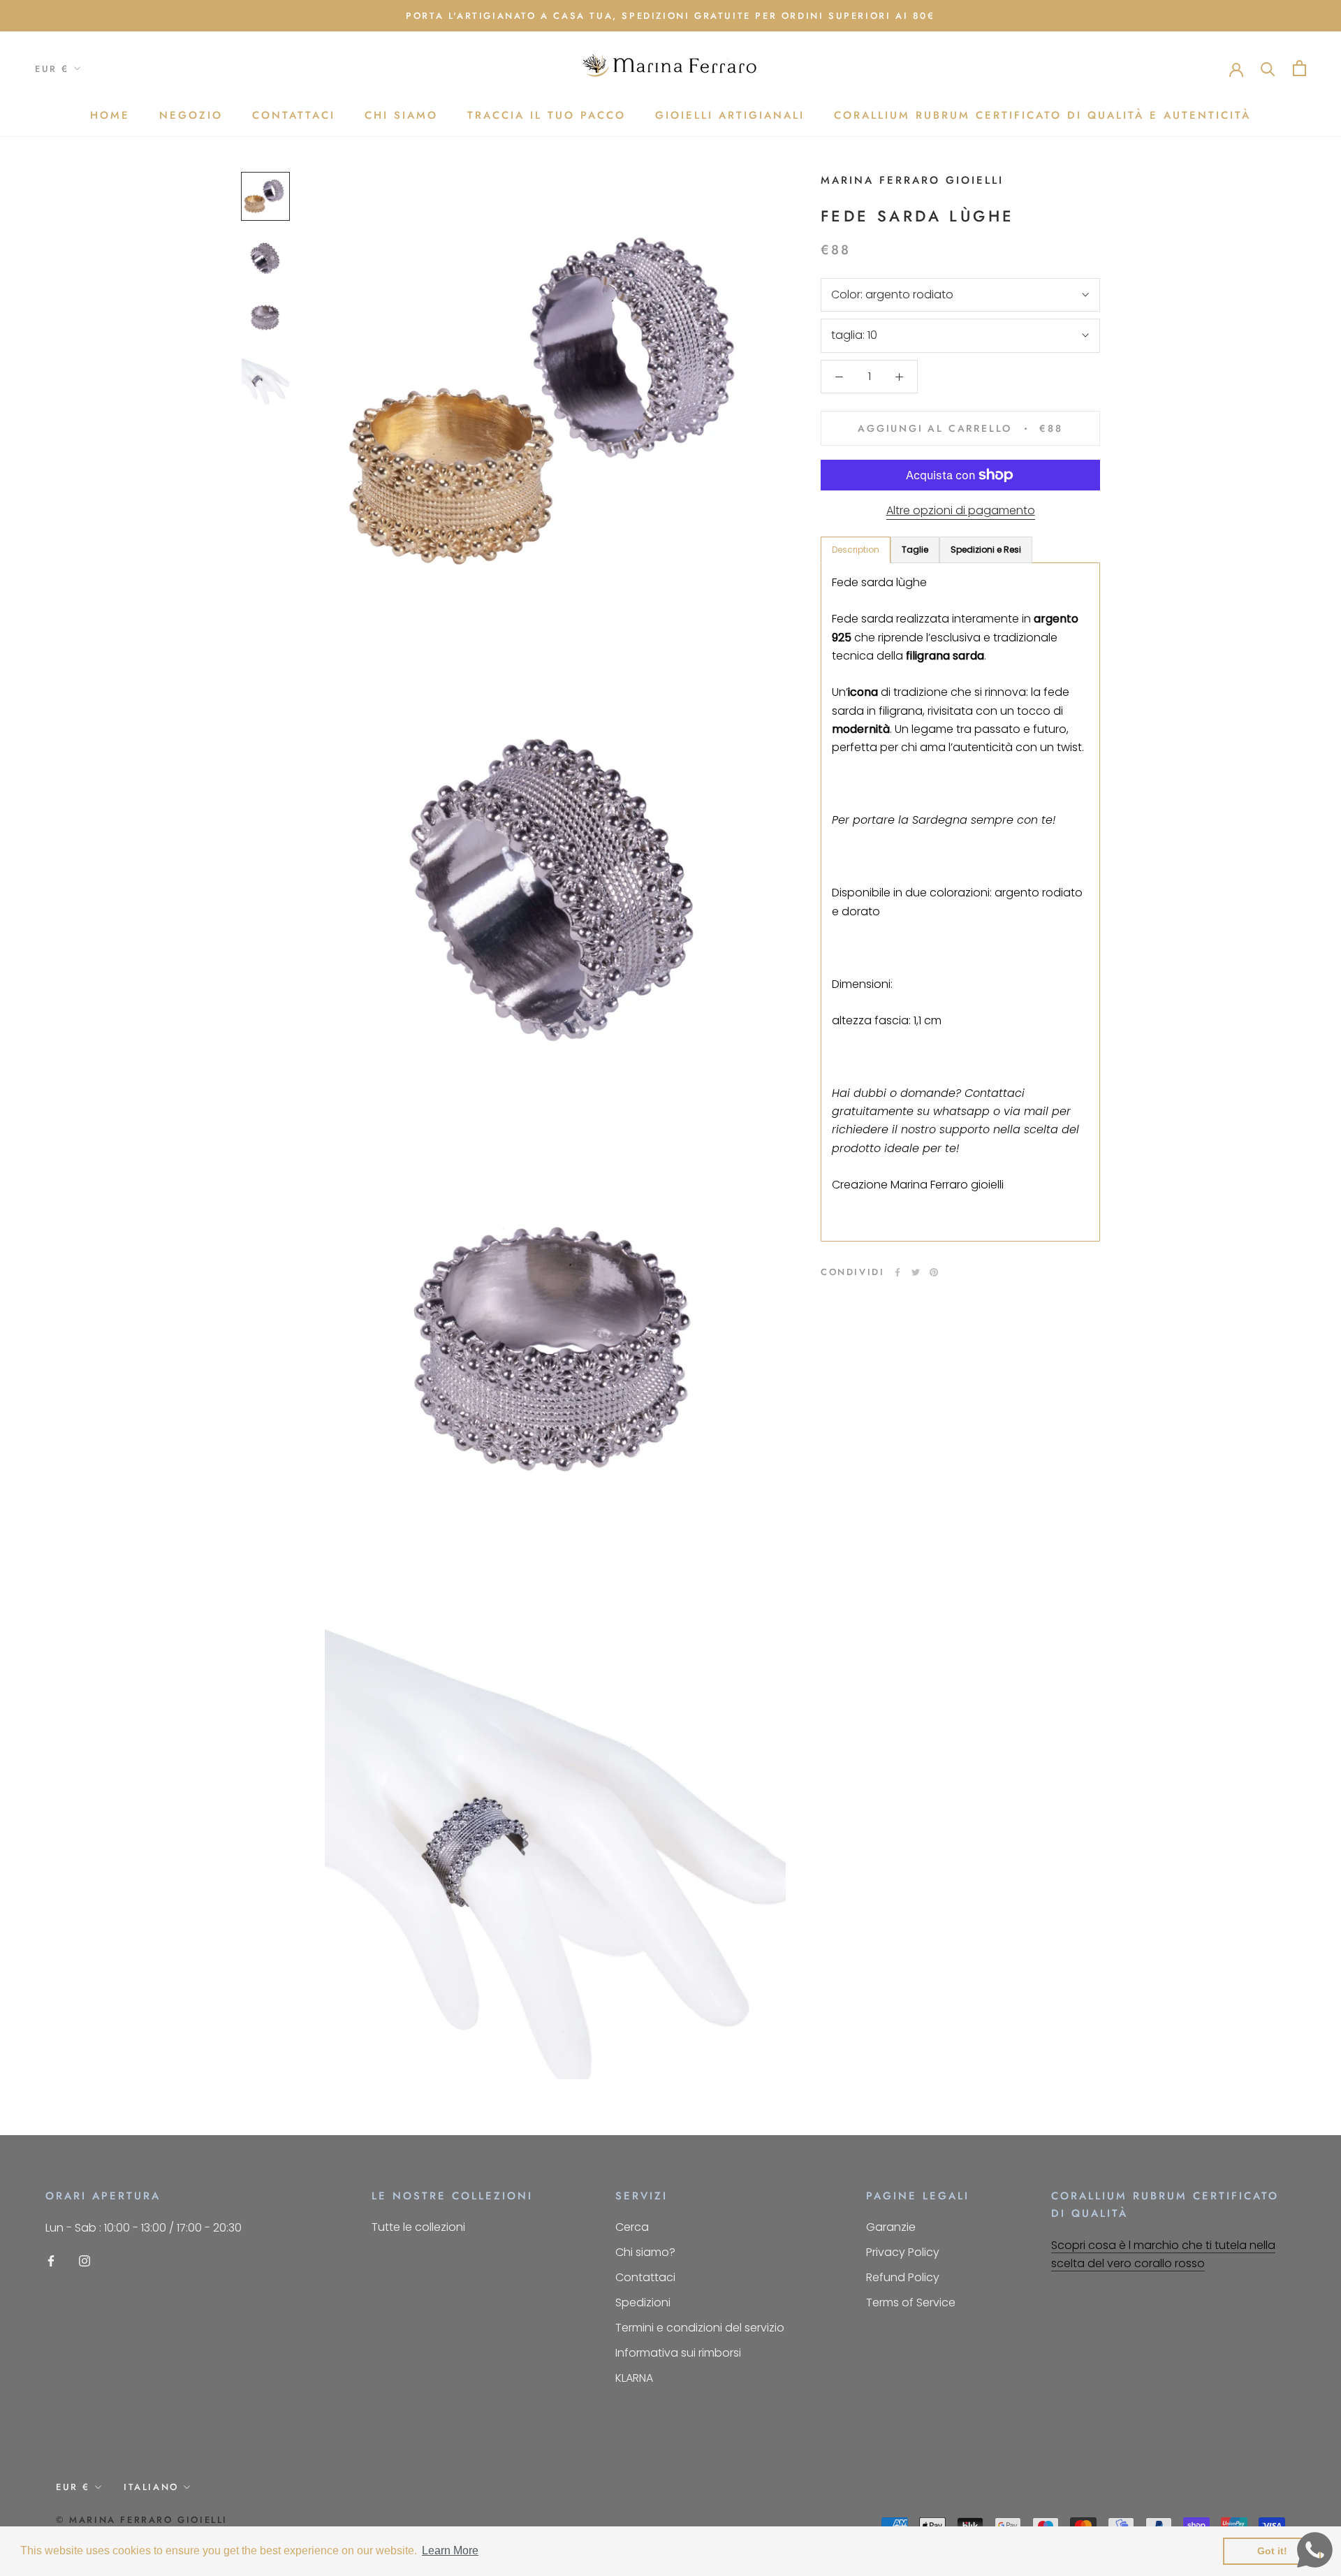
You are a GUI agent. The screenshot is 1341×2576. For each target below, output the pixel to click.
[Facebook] (897, 1272)
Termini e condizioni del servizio (700, 2328)
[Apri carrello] (1299, 68)
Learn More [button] (450, 2550)
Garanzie (891, 2227)
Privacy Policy (903, 2252)
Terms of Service (911, 2302)
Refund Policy (903, 2277)
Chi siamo (401, 115)
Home (110, 115)
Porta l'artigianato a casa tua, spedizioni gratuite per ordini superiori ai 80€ (670, 16)
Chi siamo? (645, 2252)
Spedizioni (643, 2302)
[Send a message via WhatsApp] (1315, 2550)
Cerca (632, 2227)
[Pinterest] (934, 1272)
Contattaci (294, 115)
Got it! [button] (1272, 2551)
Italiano (151, 2487)
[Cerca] (1268, 68)
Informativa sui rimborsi (678, 2353)
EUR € (52, 69)
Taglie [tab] (915, 550)
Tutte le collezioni (418, 2227)
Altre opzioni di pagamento (961, 510)
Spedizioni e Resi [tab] (986, 550)
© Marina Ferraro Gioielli (142, 2520)
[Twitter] (916, 1272)
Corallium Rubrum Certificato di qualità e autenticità (1042, 115)
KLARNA (634, 2378)
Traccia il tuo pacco (547, 115)
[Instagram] (85, 2261)
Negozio (191, 115)
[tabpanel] (960, 902)
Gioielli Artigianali (730, 115)
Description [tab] (856, 550)
